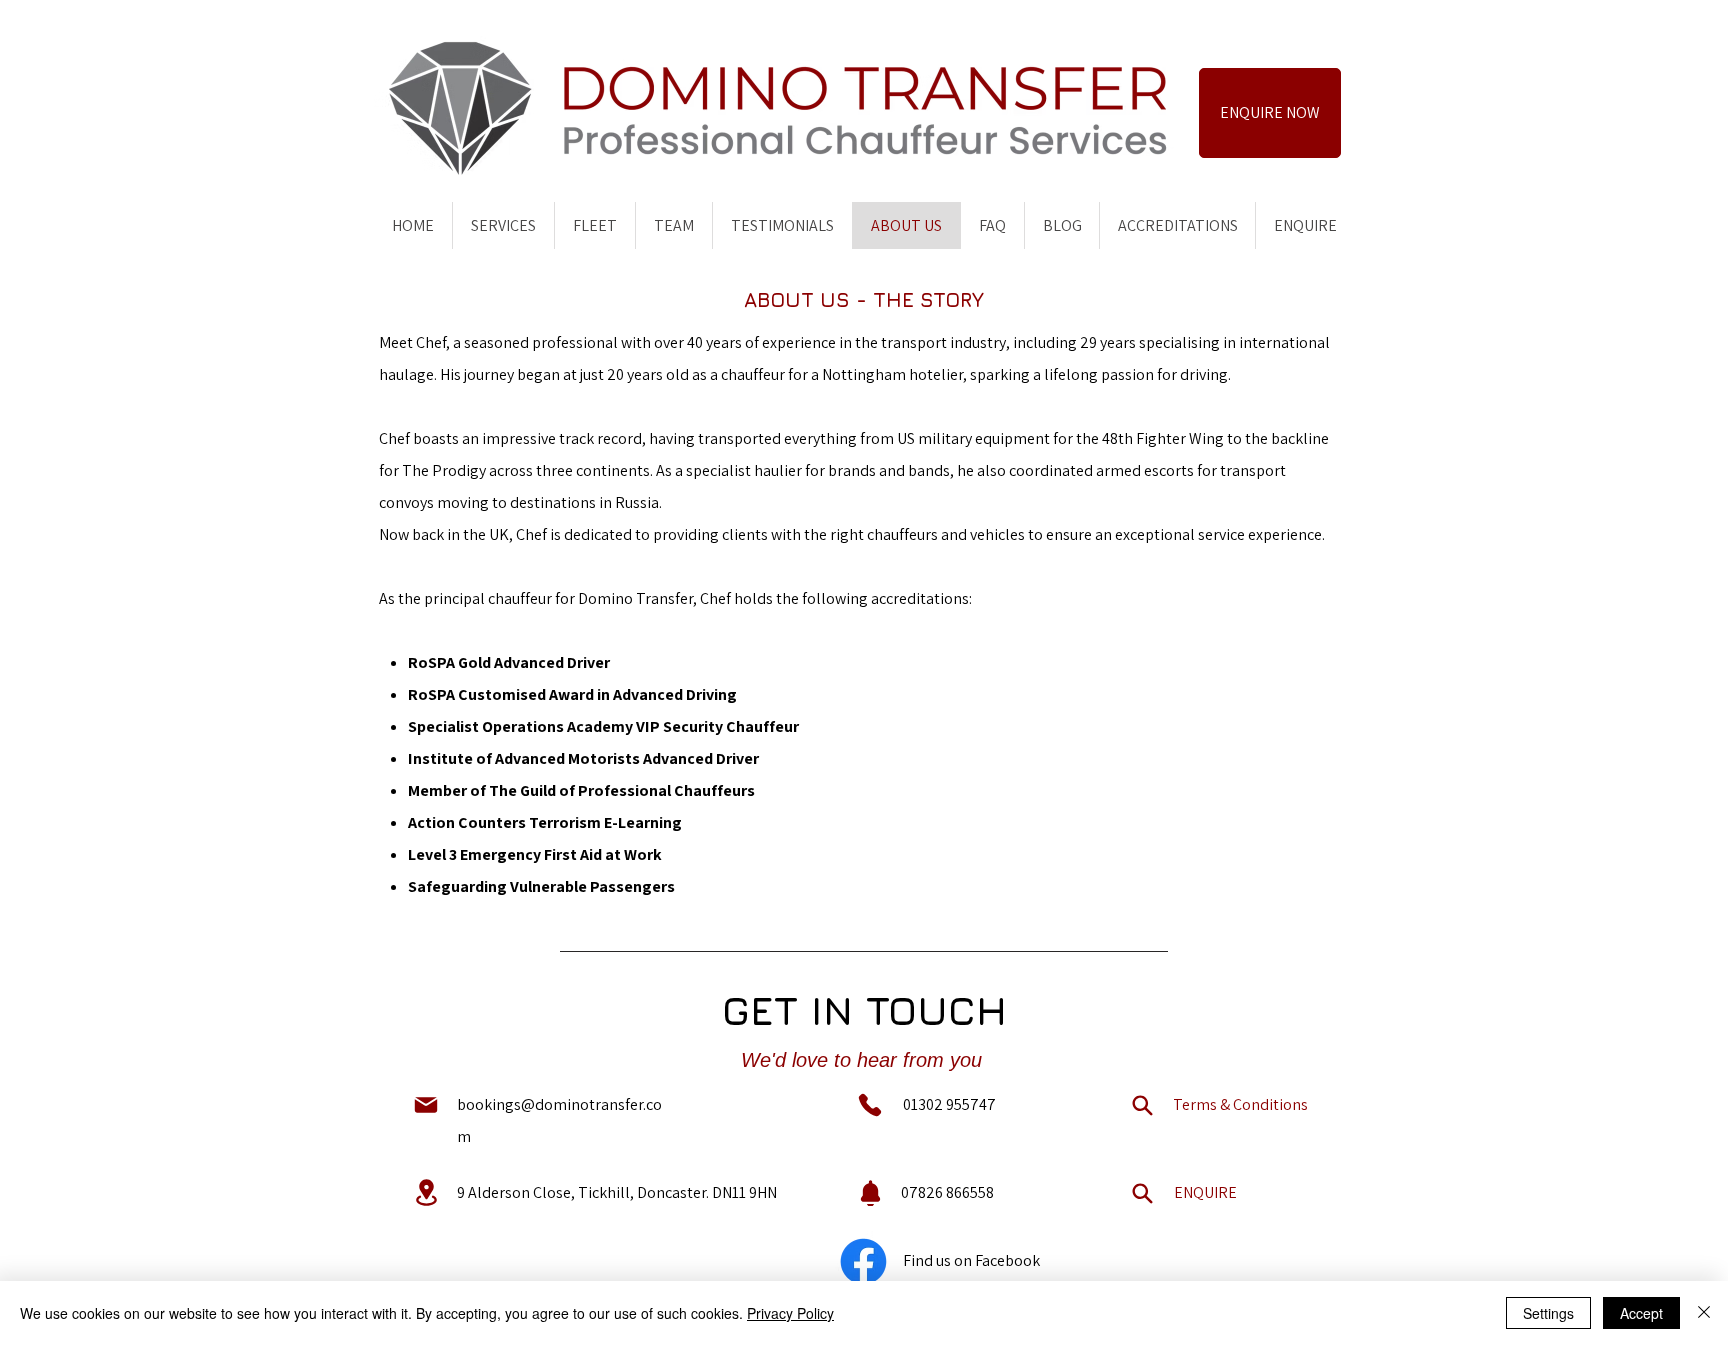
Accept (1641, 1313)
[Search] (1142, 1105)
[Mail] (426, 1105)
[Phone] (870, 1105)
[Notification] (870, 1193)
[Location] (426, 1192)
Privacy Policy (790, 1313)
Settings (1548, 1313)
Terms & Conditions (1240, 1104)
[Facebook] (863, 1261)
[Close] (1704, 1313)
